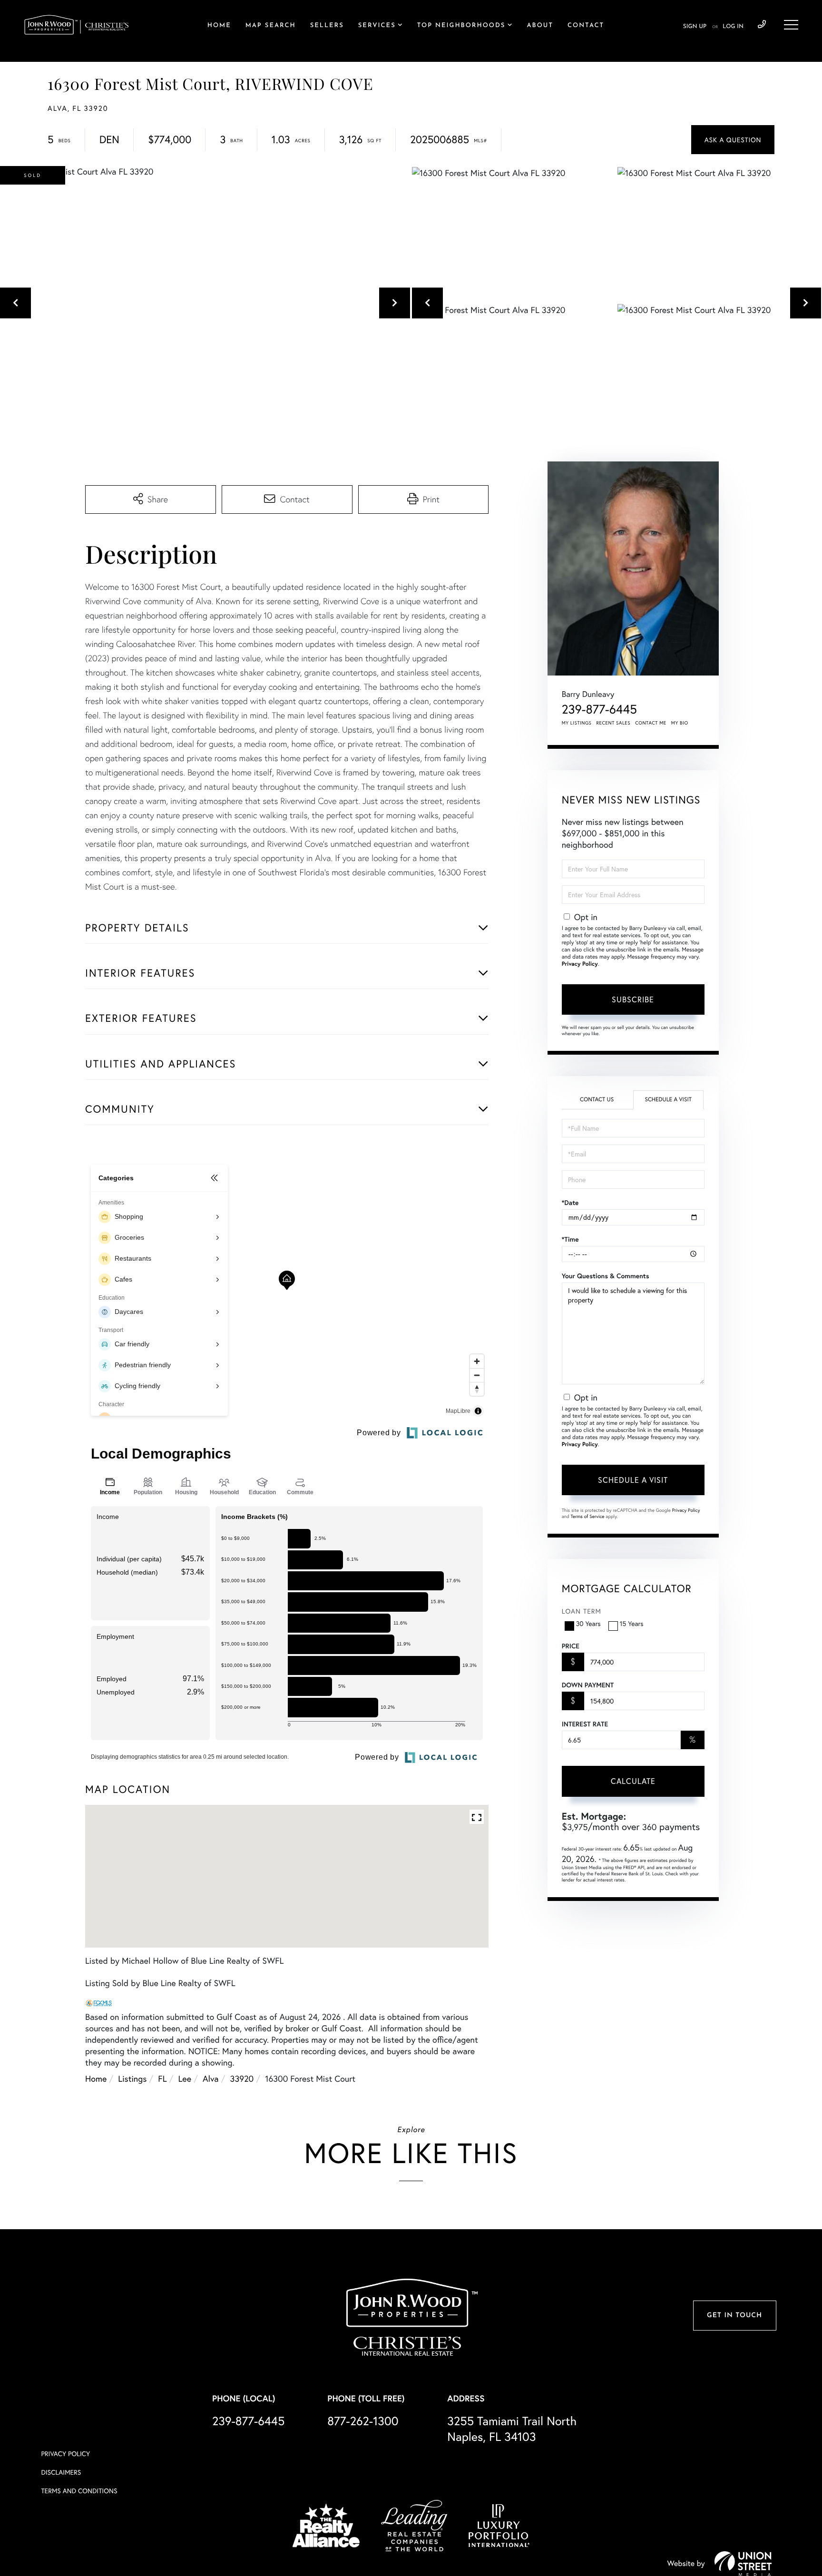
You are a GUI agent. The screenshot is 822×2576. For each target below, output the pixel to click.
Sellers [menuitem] (327, 26)
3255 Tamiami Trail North (512, 2429)
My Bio (680, 723)
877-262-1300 (363, 2421)
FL (162, 2078)
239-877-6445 (762, 25)
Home (96, 2078)
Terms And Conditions (79, 2491)
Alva (211, 2078)
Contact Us (597, 1100)
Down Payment (588, 1685)
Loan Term (582, 1611)
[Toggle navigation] (791, 25)
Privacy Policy (580, 964)
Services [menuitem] (377, 26)
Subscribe (633, 999)
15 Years (632, 1623)
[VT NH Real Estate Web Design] (743, 2564)
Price (571, 1646)
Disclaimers (61, 2472)
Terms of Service (588, 1516)
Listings (132, 2078)
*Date (570, 1203)
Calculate (633, 1781)
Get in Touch (734, 2316)
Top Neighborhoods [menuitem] (461, 26)
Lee (185, 2078)
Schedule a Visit (668, 1100)
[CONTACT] (733, 140)
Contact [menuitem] (586, 26)
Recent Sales (614, 723)
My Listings (577, 723)
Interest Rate (585, 1724)
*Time (570, 1239)
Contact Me (651, 723)
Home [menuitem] (219, 26)
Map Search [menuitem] (271, 26)
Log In (733, 27)
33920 (242, 2078)
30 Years (588, 1623)
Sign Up (695, 27)
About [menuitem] (540, 26)
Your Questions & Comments (606, 1276)
